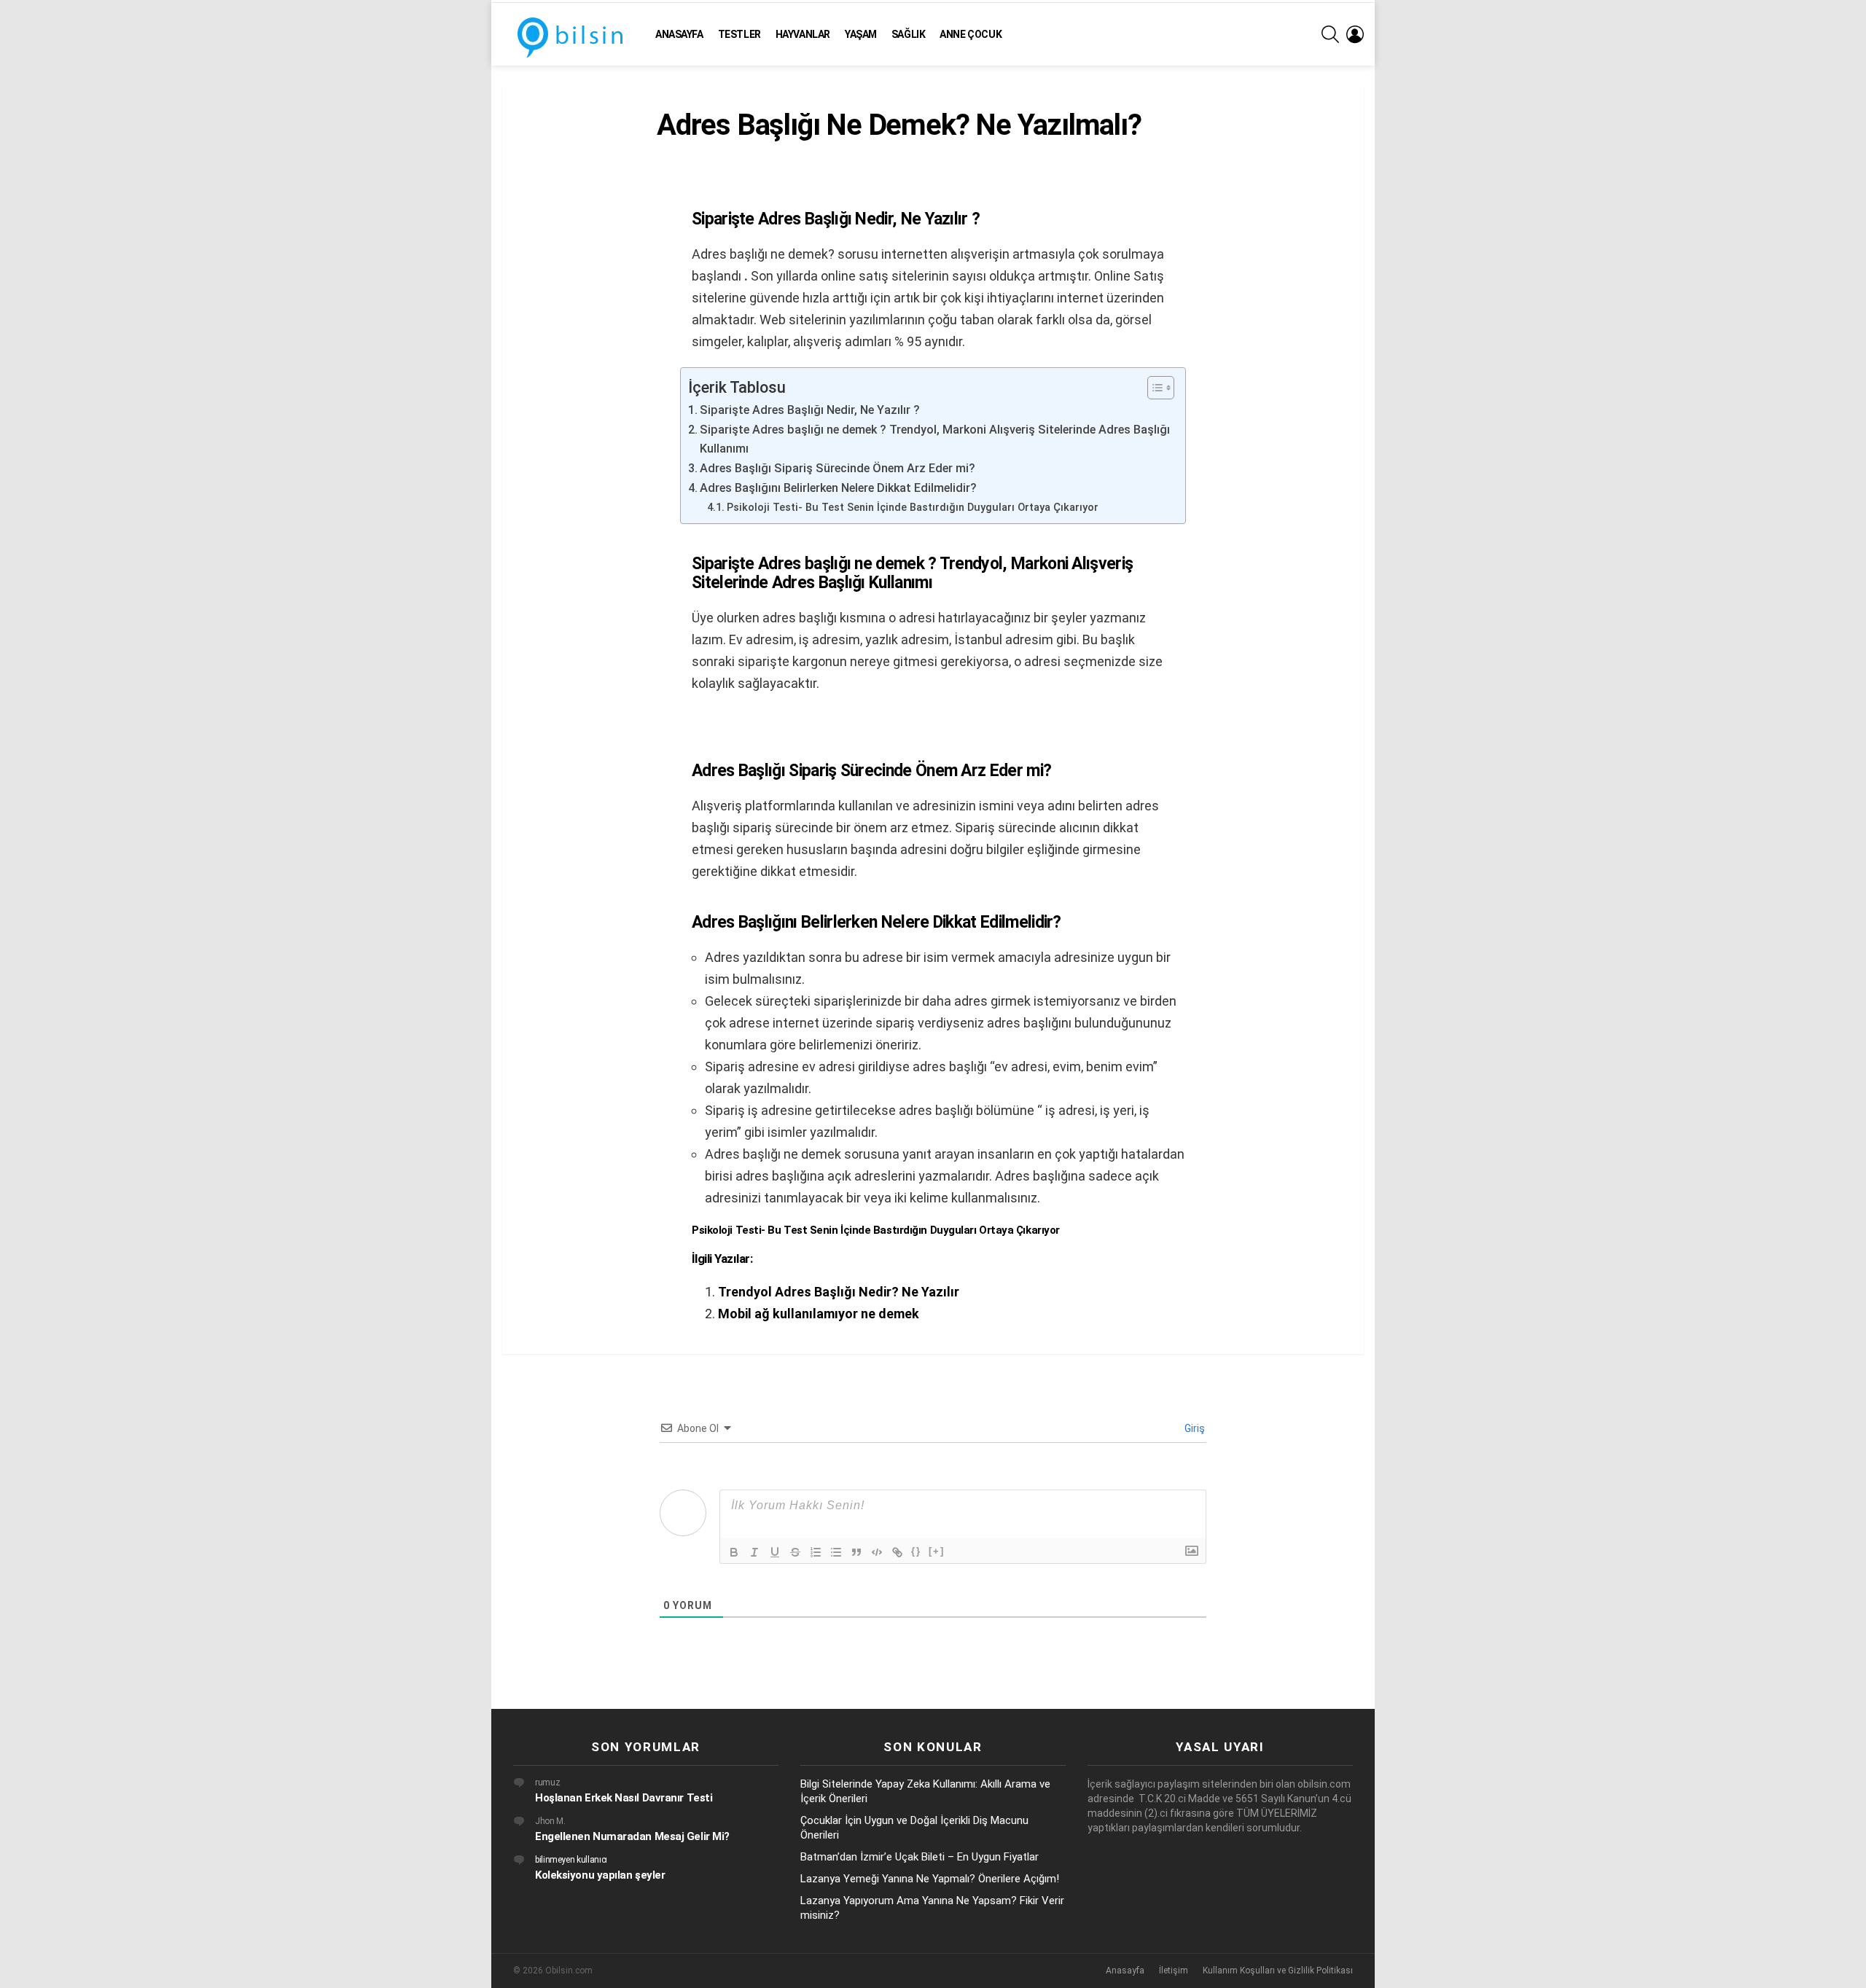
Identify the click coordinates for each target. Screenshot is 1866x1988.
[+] (937, 1551)
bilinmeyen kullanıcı (571, 1860)
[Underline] (775, 1552)
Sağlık (908, 34)
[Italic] (754, 1552)
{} (916, 1551)
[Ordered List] (816, 1552)
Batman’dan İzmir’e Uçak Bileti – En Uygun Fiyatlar (920, 1857)
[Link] (897, 1552)
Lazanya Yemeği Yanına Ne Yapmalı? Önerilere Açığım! (930, 1879)
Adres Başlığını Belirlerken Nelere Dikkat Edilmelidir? (838, 488)
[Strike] (795, 1552)
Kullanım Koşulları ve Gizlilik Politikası (1278, 1971)
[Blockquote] (856, 1552)
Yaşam (861, 34)
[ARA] (1330, 34)
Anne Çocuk (971, 34)
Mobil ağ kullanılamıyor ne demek (819, 1314)
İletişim (1174, 1971)
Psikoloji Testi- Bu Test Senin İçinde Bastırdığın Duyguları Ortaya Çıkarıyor (913, 507)
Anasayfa (679, 34)
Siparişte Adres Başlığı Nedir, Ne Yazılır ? (810, 410)
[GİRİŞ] (1355, 34)
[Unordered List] (836, 1552)
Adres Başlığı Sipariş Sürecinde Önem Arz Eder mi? (838, 468)
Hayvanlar (803, 34)
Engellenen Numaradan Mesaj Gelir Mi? (632, 1836)
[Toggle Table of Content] (1153, 388)
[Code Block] (877, 1552)
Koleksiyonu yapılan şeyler (600, 1875)
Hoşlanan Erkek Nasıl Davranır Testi (624, 1798)
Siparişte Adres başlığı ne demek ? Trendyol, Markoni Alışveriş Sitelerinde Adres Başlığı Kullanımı (935, 439)
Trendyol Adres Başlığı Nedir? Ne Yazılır (839, 1292)
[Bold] (734, 1552)
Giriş (1194, 1428)
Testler (739, 34)
